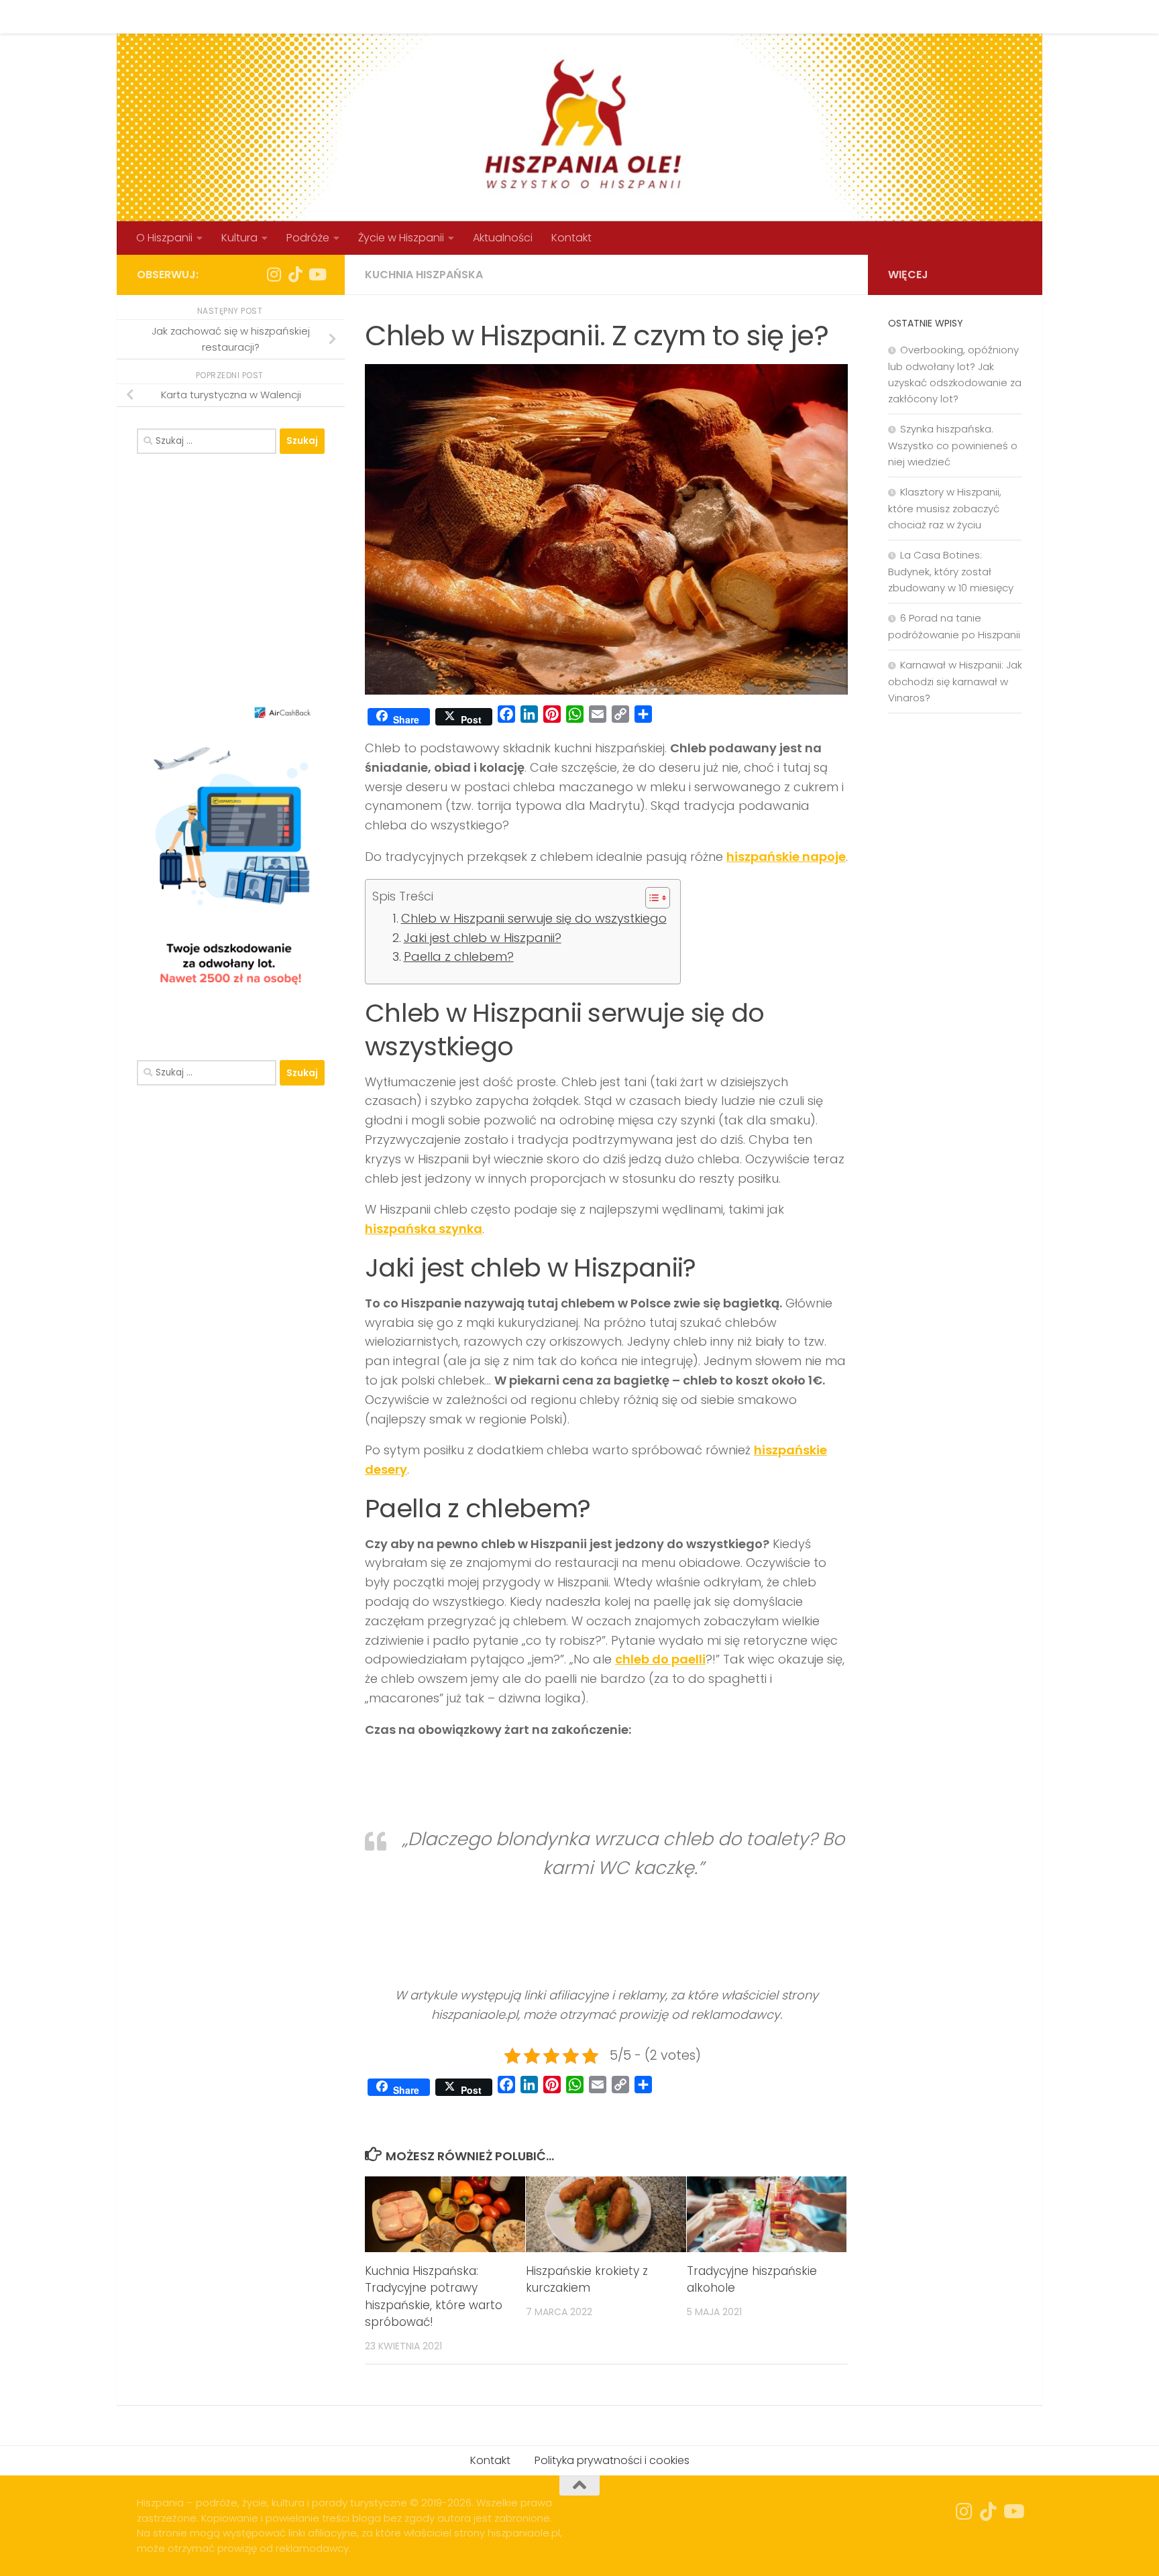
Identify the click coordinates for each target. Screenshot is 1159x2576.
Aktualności (503, 238)
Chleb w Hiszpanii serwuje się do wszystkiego (534, 918)
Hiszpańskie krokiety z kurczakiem (587, 2280)
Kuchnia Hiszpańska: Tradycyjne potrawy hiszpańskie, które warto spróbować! (434, 2297)
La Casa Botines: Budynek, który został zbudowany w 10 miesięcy (951, 571)
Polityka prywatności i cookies (359, 16)
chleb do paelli (660, 1659)
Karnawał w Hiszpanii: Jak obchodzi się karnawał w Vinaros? (955, 681)
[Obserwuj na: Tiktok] (295, 274)
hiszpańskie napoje (786, 857)
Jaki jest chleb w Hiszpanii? (483, 938)
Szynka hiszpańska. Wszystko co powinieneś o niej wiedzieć (953, 445)
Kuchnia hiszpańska (424, 275)
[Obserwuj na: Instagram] (274, 274)
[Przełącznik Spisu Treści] (651, 898)
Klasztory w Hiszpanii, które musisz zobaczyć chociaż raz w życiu (945, 508)
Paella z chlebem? (459, 956)
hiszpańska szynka (424, 1229)
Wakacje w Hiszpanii (507, 16)
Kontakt (243, 16)
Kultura (239, 238)
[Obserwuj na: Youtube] (317, 274)
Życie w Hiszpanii (401, 238)
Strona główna (165, 16)
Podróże (308, 238)
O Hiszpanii (164, 238)
